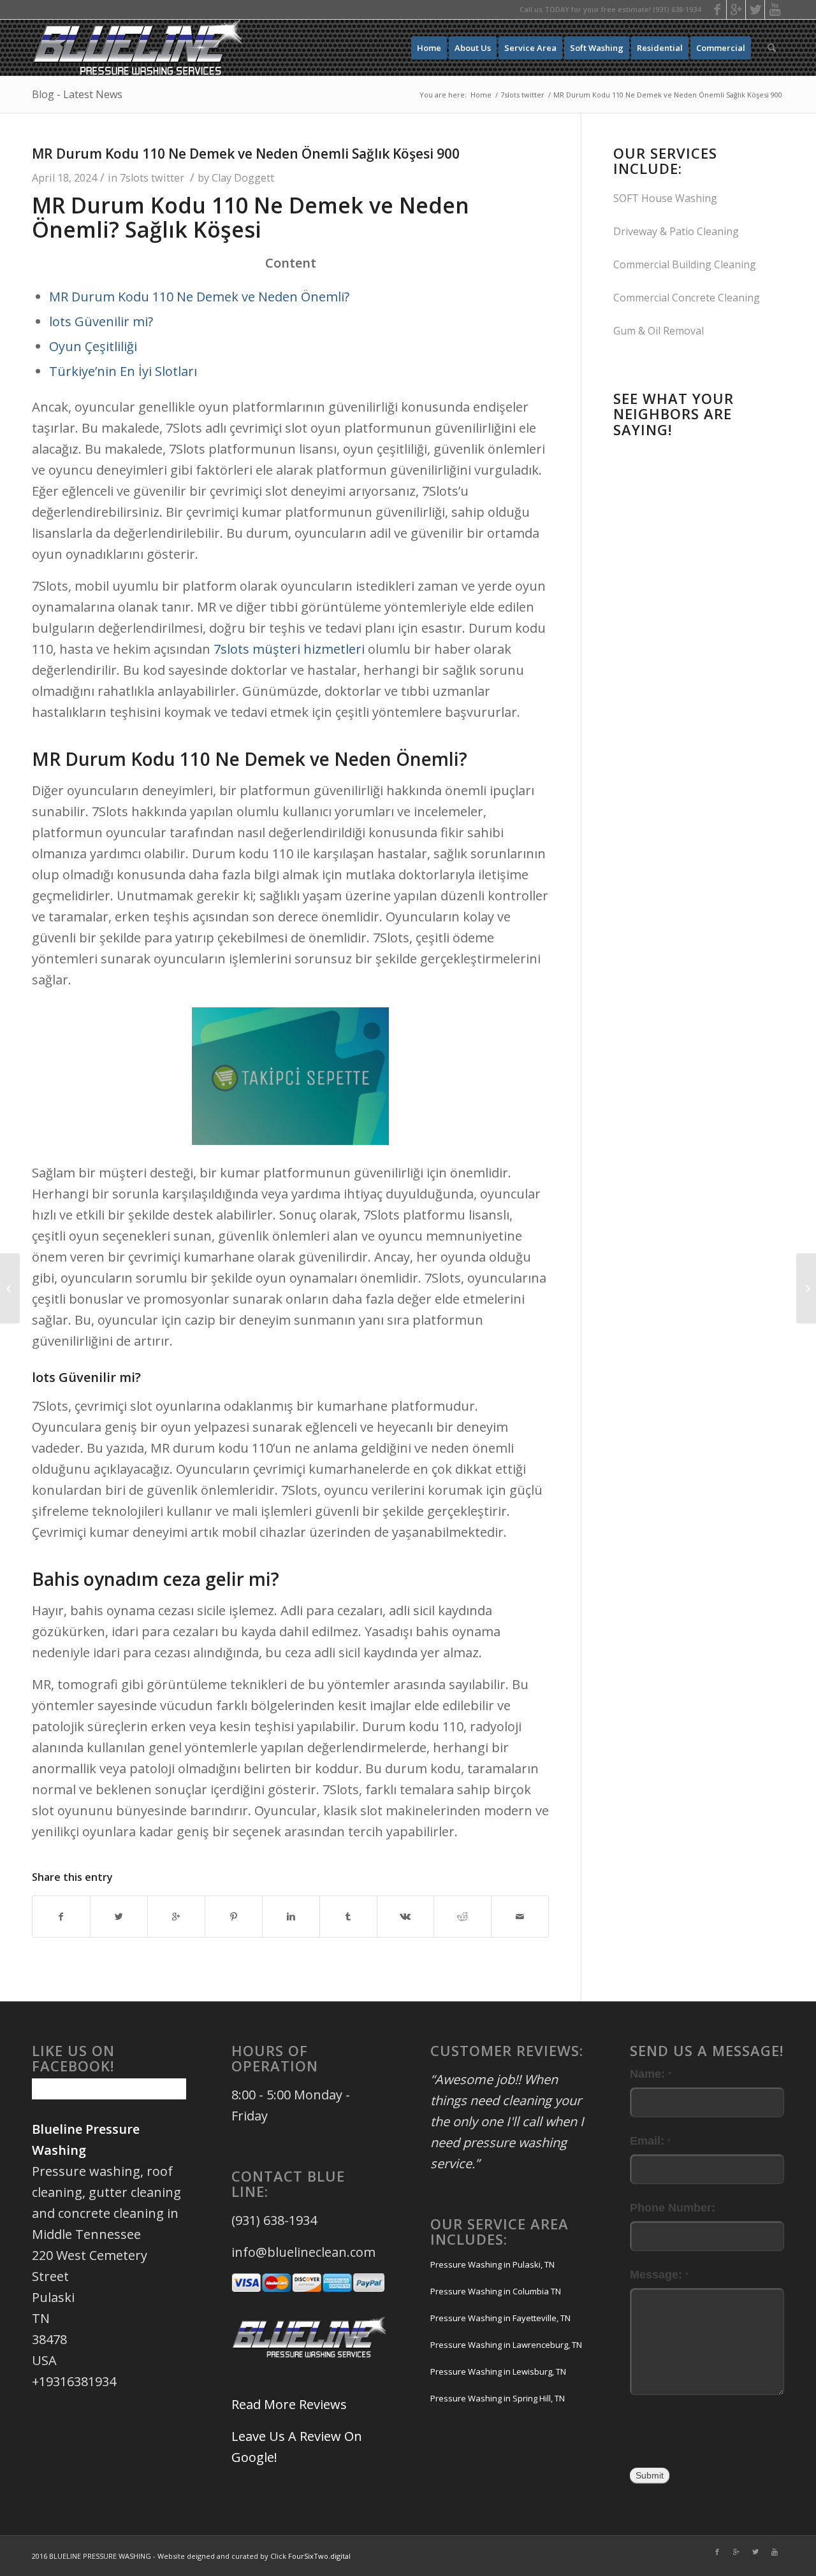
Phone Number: (673, 2207)
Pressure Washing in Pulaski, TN (492, 2264)
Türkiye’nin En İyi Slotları (123, 371)
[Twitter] (755, 10)
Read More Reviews (289, 2404)
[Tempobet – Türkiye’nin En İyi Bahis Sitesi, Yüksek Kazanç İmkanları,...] (10, 1288)
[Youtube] (775, 10)
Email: (650, 2141)
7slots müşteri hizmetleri (289, 649)
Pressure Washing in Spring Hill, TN (498, 2398)
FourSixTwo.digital (319, 2556)
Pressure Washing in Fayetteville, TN (500, 2318)
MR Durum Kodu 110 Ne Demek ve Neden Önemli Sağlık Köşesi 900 (246, 154)
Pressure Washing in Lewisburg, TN (498, 2371)
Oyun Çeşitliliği (93, 346)
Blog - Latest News (77, 94)
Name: (651, 2074)
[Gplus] (736, 10)
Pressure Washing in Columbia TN (496, 2291)
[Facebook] (717, 10)
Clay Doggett (243, 178)
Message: (659, 2274)
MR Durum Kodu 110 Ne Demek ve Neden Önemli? (199, 297)
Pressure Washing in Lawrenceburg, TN (506, 2345)
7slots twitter (522, 95)
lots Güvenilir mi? (101, 321)
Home (481, 95)
